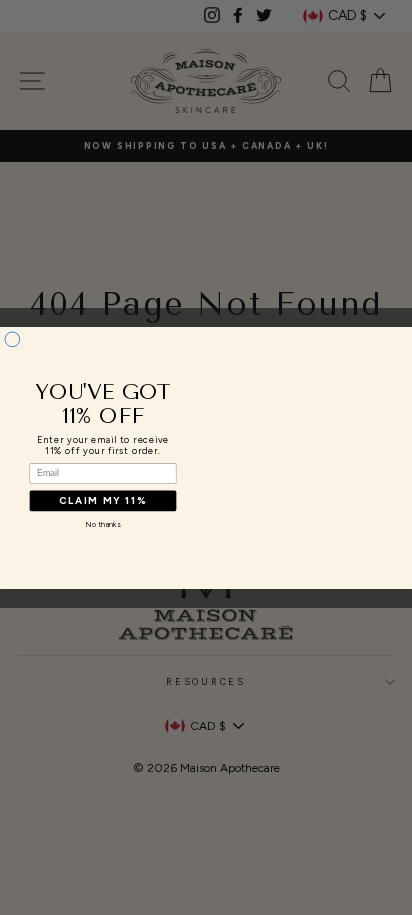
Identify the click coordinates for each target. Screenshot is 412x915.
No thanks (103, 523)
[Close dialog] (12, 338)
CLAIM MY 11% (102, 500)
